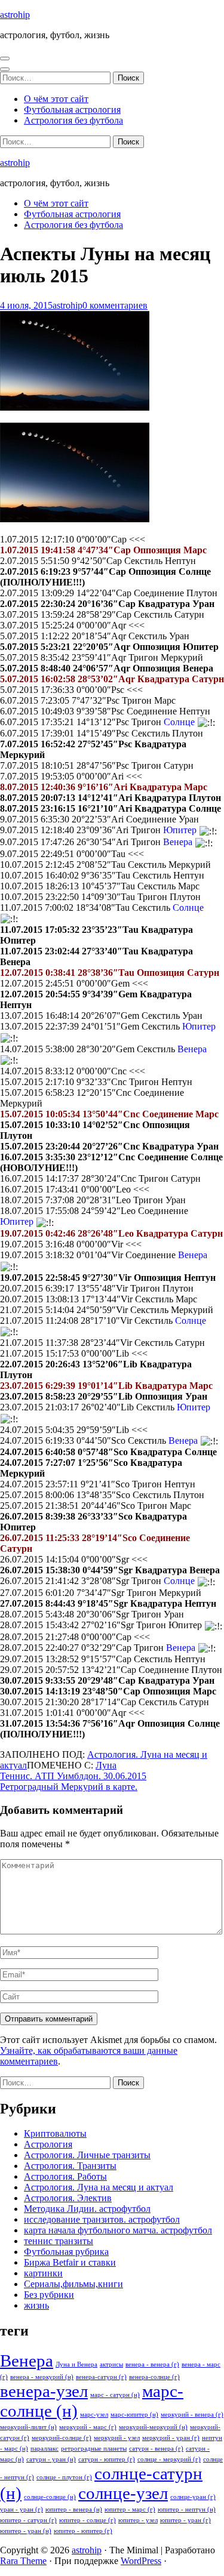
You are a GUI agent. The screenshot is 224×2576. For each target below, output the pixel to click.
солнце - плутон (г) (64, 2477)
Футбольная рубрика (66, 2252)
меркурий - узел (117, 2438)
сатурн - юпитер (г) (107, 2459)
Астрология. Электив (68, 2198)
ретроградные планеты (94, 2449)
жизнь (36, 2305)
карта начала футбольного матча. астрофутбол (118, 2230)
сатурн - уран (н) (51, 2459)
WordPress (141, 2561)
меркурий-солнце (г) (62, 2438)
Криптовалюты (55, 2133)
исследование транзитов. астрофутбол (102, 2219)
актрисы (111, 2364)
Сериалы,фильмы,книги (73, 2284)
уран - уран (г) (22, 2509)
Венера (27, 2361)
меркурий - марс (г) (88, 2427)
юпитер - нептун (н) (187, 2509)
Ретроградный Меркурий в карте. (69, 1787)
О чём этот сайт (56, 99)
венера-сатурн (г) (101, 2377)
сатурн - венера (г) (156, 2449)
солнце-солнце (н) (50, 2497)
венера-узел (44, 2391)
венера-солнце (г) (154, 2377)
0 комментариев (115, 305)
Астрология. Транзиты (70, 2166)
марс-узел (94, 2415)
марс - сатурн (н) (115, 2395)
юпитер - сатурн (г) (28, 2520)
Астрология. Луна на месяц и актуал (99, 2187)
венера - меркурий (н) (42, 2377)
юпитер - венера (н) (74, 2509)
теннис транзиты (59, 2241)
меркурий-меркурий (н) (153, 2427)
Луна (106, 1765)
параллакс (45, 2449)
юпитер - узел (138, 2520)
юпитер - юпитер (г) (83, 2531)
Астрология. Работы (65, 2176)
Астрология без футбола (73, 120)
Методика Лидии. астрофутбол (87, 2209)
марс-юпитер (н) (134, 2415)
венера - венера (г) (152, 2364)
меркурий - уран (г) (171, 2438)
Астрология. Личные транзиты (87, 2155)
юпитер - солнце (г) (88, 2520)
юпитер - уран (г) (185, 2520)
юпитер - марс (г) (130, 2509)
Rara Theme (23, 2561)
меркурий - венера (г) (192, 2415)
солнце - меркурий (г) (169, 2459)
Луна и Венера (76, 2364)
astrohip (15, 15)
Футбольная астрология (72, 110)
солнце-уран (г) (193, 2497)
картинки (43, 2273)
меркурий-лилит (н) (28, 2427)
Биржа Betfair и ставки (70, 2262)
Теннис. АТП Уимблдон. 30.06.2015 (73, 1776)
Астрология (48, 2144)
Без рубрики (49, 2295)
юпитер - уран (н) (26, 2531)
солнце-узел (123, 2493)
